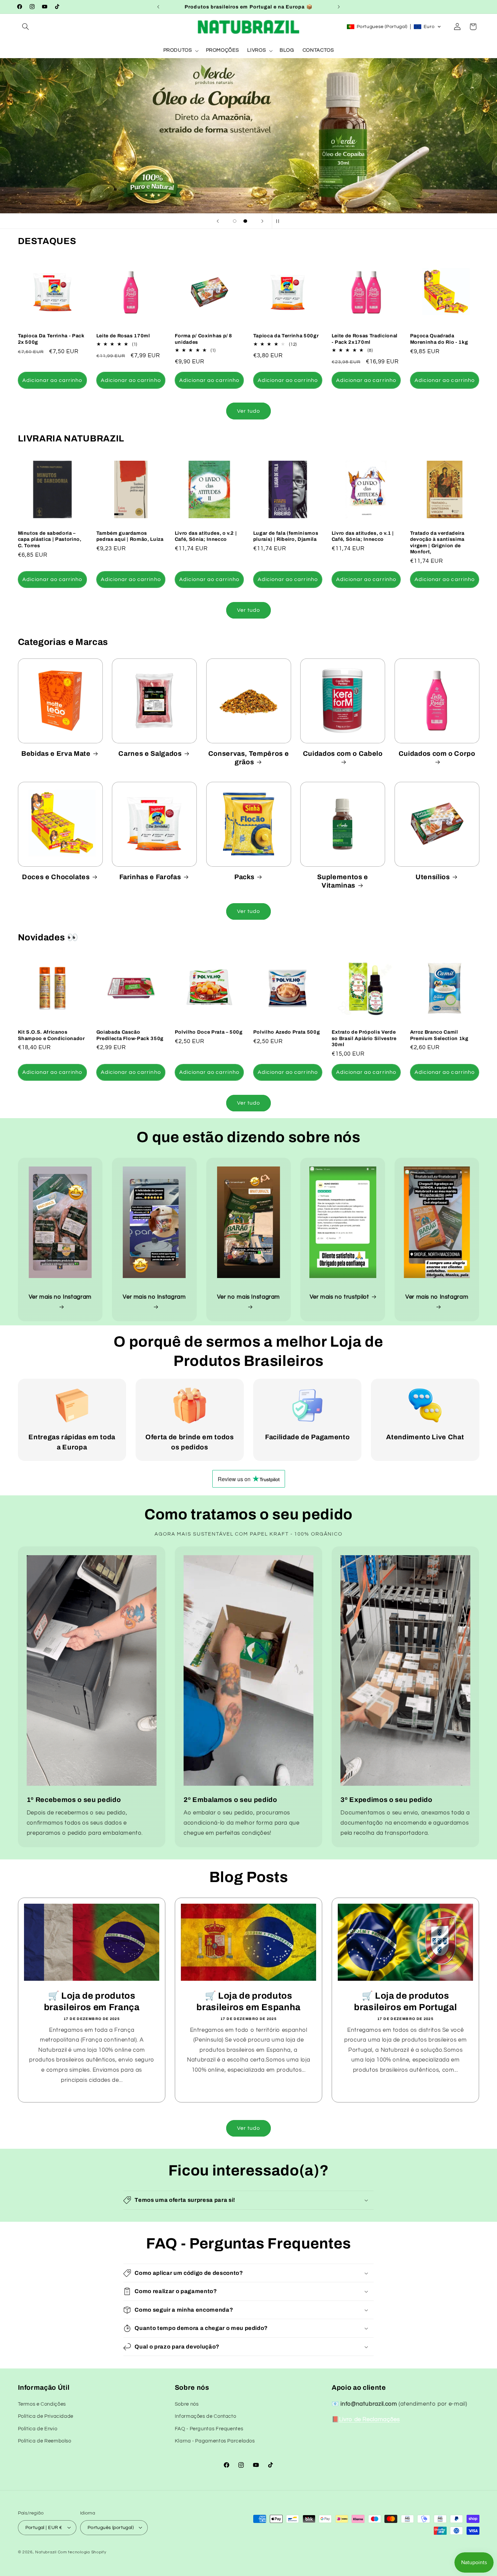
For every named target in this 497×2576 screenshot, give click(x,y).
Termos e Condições (42, 2404)
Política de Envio (38, 2428)
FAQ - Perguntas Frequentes (209, 2428)
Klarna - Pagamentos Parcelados (215, 2441)
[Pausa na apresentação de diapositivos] (279, 221)
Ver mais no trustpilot (339, 1297)
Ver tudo (249, 411)
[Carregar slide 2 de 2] (245, 221)
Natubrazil (46, 2552)
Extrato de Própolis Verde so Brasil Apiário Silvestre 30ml (364, 1038)
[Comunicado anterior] (158, 7)
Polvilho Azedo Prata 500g (287, 1032)
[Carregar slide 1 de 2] (235, 221)
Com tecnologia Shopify (82, 2552)
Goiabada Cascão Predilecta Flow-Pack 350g (130, 1035)
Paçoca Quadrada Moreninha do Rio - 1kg (439, 339)
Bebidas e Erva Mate (56, 754)
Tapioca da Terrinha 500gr (286, 336)
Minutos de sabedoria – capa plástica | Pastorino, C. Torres (50, 539)
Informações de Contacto (206, 2416)
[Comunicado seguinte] (339, 7)
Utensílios (433, 877)
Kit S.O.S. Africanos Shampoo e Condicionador (51, 1035)
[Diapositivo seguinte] (262, 221)
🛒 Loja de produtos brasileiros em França (91, 2002)
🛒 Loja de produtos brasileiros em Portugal (405, 2002)
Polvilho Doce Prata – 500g (209, 1032)
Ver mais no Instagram (60, 1297)
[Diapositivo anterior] (218, 221)
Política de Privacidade (46, 2416)
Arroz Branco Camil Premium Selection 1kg (439, 1035)
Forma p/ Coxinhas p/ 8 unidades (204, 339)
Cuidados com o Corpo (437, 754)
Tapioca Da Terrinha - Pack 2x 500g (51, 339)
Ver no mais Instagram (249, 1297)
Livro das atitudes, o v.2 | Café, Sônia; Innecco (206, 536)
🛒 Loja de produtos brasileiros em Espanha (249, 2002)
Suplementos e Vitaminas (343, 881)
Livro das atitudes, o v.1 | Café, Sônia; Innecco (363, 536)
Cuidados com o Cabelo (343, 754)
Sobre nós (187, 2404)
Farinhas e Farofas (150, 877)
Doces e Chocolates (56, 877)
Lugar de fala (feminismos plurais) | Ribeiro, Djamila (286, 536)
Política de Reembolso (45, 2441)
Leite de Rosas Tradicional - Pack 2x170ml (365, 339)
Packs (244, 877)
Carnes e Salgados (150, 754)
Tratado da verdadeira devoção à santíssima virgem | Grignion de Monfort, (437, 542)
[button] (26, 27)
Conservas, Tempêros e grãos (249, 758)
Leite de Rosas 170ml (123, 336)
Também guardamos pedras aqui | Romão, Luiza (130, 536)
